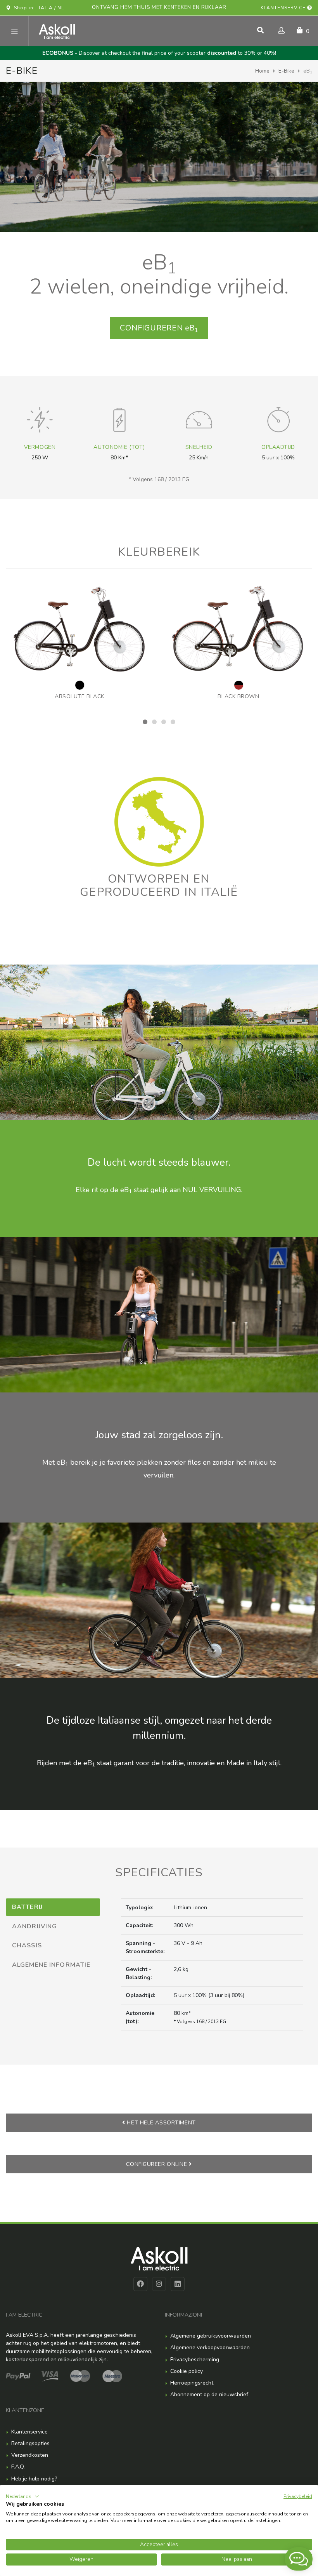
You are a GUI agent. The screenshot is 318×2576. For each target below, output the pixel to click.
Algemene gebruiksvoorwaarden (211, 2336)
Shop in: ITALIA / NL (37, 8)
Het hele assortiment (161, 2123)
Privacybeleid (298, 2496)
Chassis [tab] (27, 1945)
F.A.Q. (18, 2467)
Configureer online (157, 2164)
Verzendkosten (30, 2455)
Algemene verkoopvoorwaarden (210, 2347)
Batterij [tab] (27, 1907)
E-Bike (286, 71)
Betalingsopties (30, 2443)
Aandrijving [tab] (35, 1926)
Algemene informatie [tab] (51, 1965)
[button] (22, 2496)
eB (159, 328)
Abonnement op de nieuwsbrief (209, 2394)
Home (262, 71)
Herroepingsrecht (192, 2383)
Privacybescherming (195, 2360)
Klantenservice (284, 8)
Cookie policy (187, 2371)
